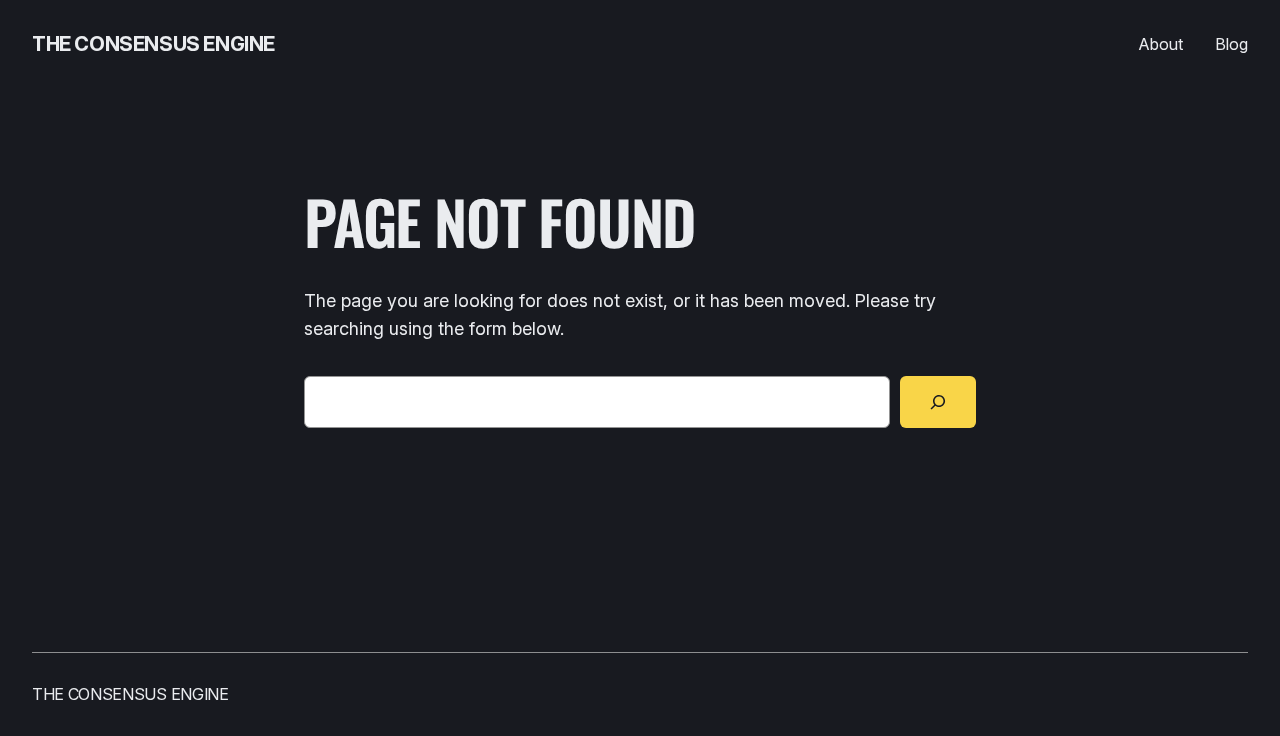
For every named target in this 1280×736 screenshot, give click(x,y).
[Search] (938, 402)
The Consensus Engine (153, 44)
